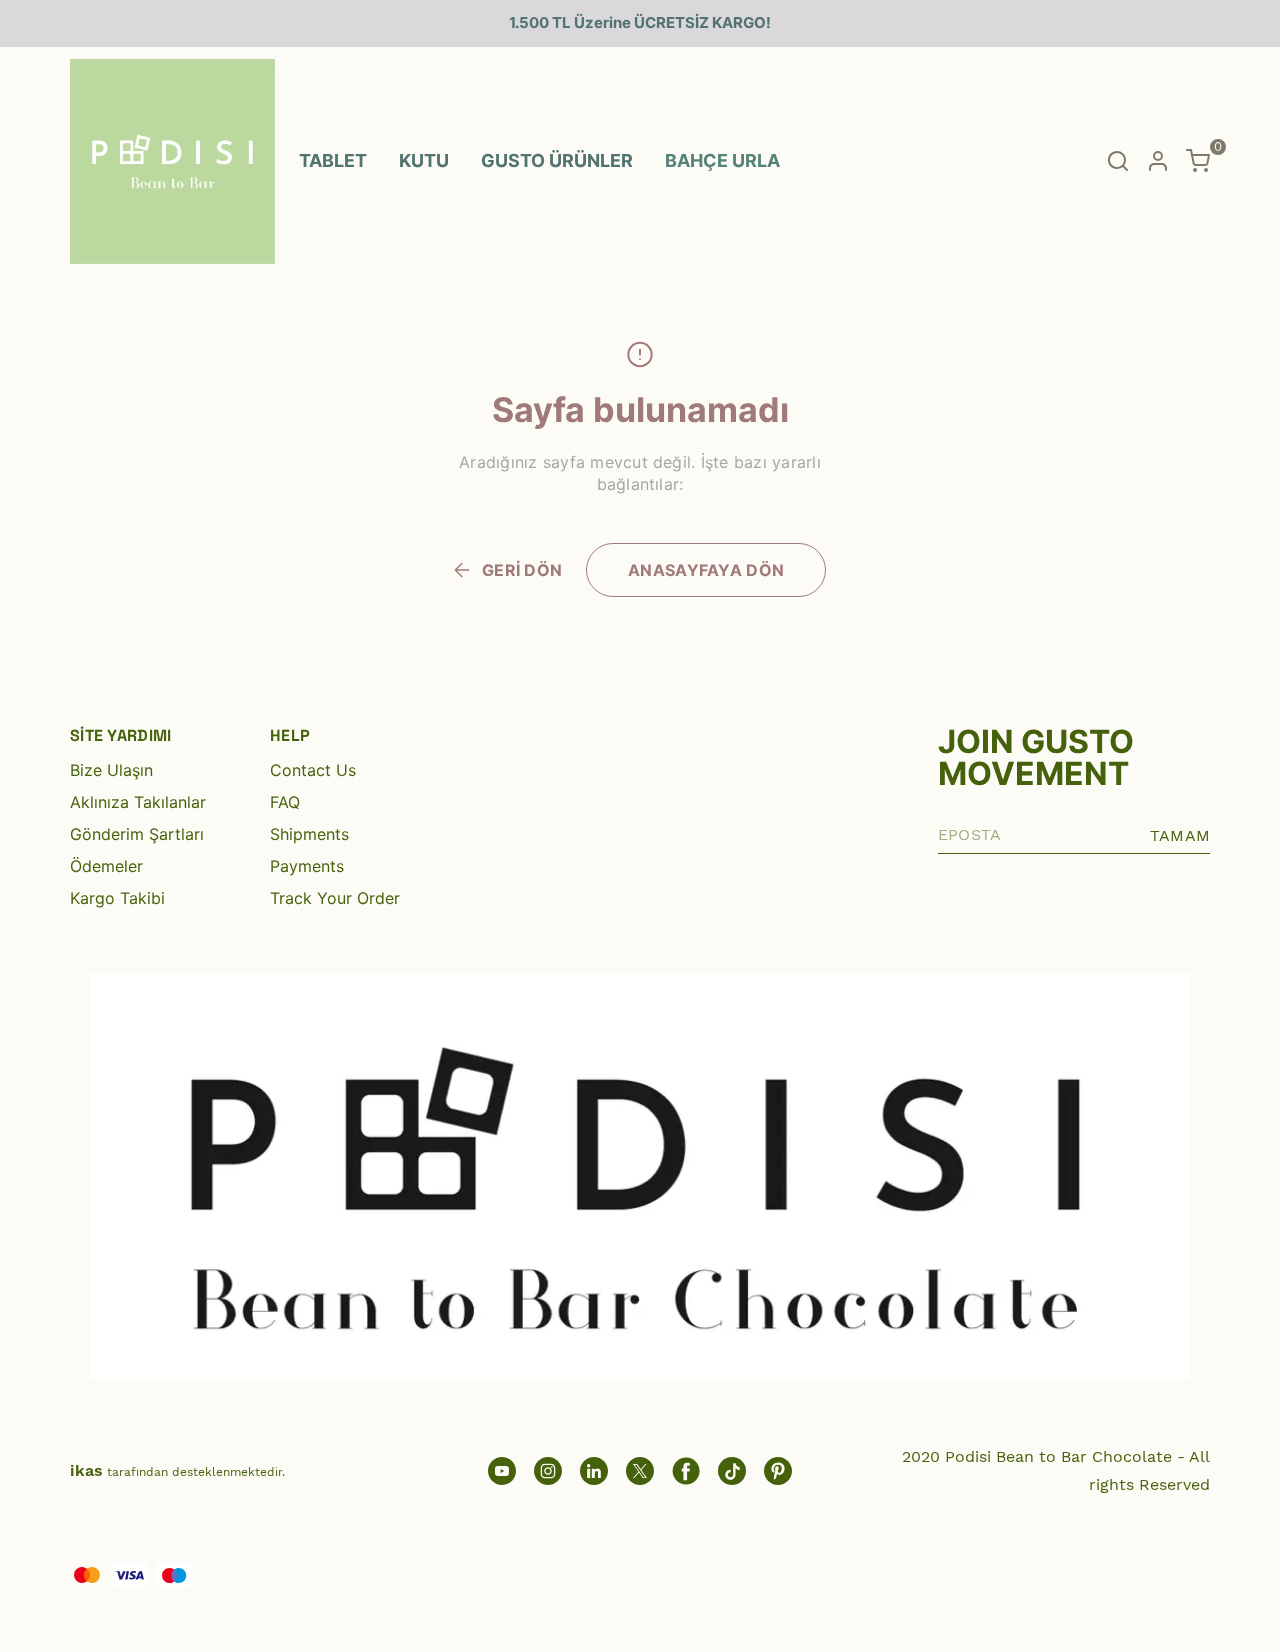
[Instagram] (548, 1471)
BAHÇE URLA (722, 160)
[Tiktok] (732, 1471)
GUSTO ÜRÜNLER (557, 160)
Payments (307, 866)
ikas (86, 1470)
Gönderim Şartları (137, 834)
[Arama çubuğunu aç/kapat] (1118, 161)
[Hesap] (1158, 161)
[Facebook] (686, 1471)
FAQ (285, 802)
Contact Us (313, 770)
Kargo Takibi (117, 898)
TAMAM (1180, 835)
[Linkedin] (594, 1471)
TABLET (333, 160)
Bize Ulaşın (111, 770)
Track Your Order (335, 898)
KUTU (424, 160)
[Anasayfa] (778, 1471)
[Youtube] (502, 1471)
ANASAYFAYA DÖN (706, 570)
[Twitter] (640, 1471)
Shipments (309, 834)
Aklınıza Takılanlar (138, 802)
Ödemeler (106, 866)
